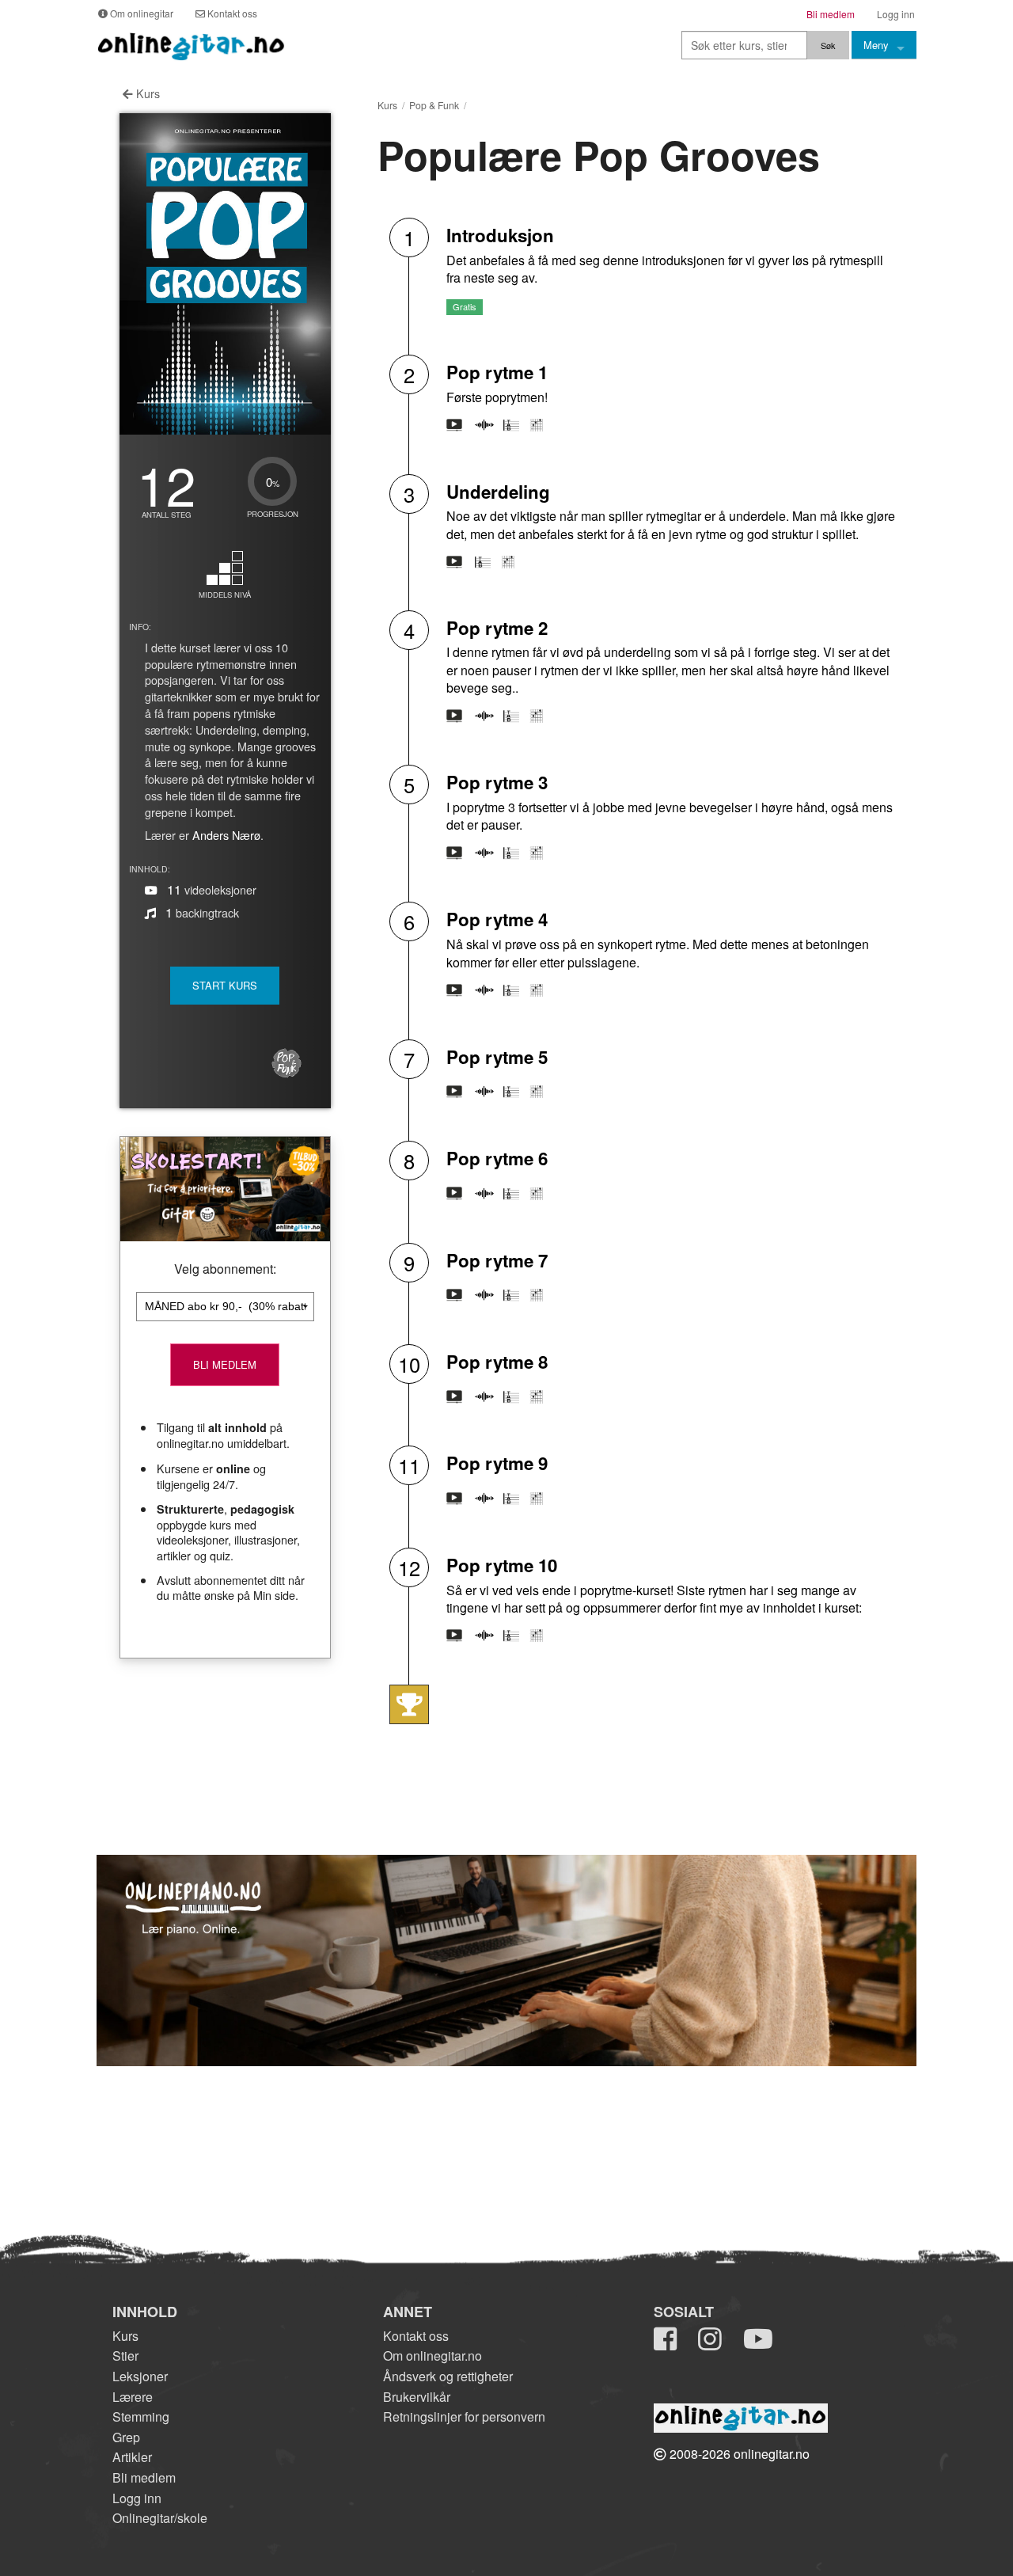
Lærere (133, 2397)
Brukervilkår (417, 2397)
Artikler (132, 2457)
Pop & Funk (434, 105)
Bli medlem (144, 2477)
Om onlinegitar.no (433, 2356)
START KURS (225, 985)
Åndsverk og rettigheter (448, 2376)
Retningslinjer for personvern (464, 2416)
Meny (876, 45)
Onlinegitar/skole (160, 2518)
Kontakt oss (416, 2336)
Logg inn (137, 2498)
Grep (126, 2437)
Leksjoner (140, 2376)
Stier (125, 2356)
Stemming (141, 2416)
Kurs (146, 93)
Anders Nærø (226, 835)
